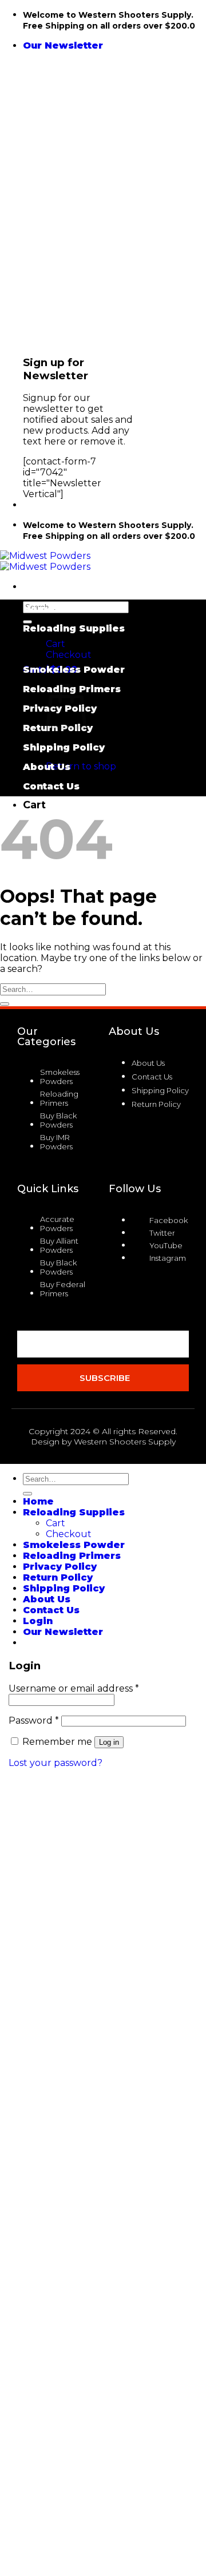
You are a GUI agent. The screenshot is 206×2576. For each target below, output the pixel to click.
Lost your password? (56, 1763)
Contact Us (51, 786)
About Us (47, 767)
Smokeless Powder (74, 670)
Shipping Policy (64, 747)
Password (34, 1720)
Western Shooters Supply (125, 1442)
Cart (56, 644)
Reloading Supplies (74, 628)
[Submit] (27, 622)
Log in (109, 1742)
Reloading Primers (72, 1556)
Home (38, 609)
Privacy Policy (60, 1567)
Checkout (69, 655)
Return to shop (81, 766)
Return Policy (58, 1577)
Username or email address (74, 1688)
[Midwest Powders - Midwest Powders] (45, 561)
